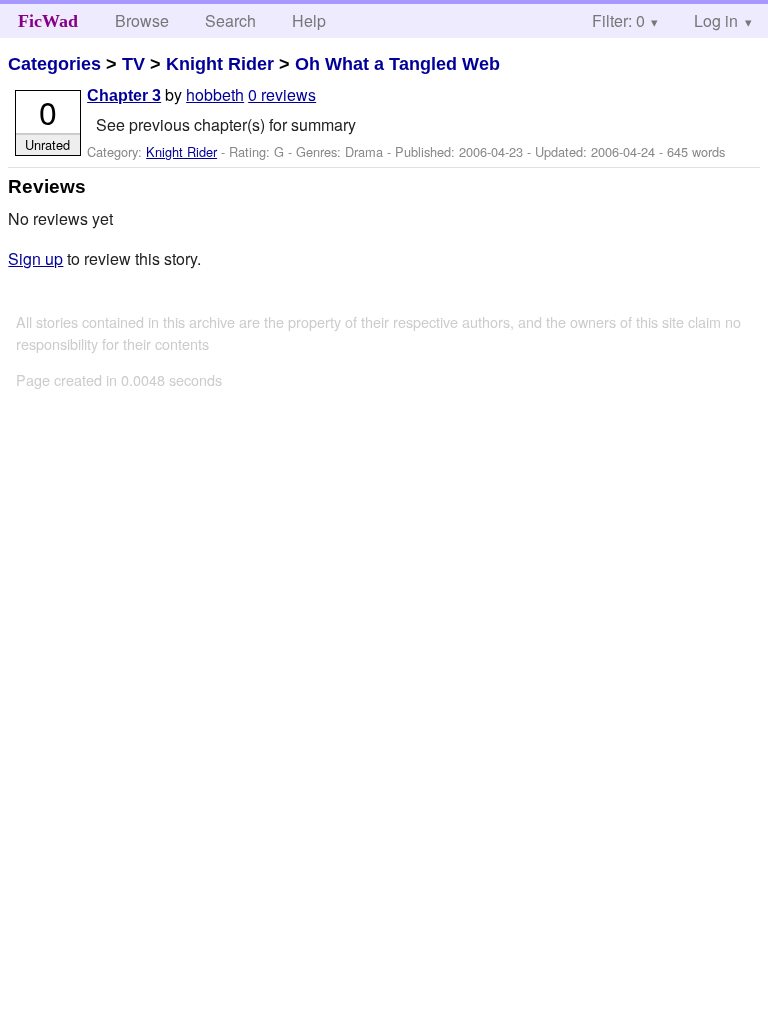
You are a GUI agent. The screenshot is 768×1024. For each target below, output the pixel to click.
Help (309, 20)
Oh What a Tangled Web (397, 64)
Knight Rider (220, 64)
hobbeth (215, 94)
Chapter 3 (124, 95)
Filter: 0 (618, 20)
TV (133, 64)
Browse (142, 20)
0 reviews (282, 94)
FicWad (48, 21)
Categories (54, 64)
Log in (716, 20)
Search (230, 20)
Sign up (35, 258)
